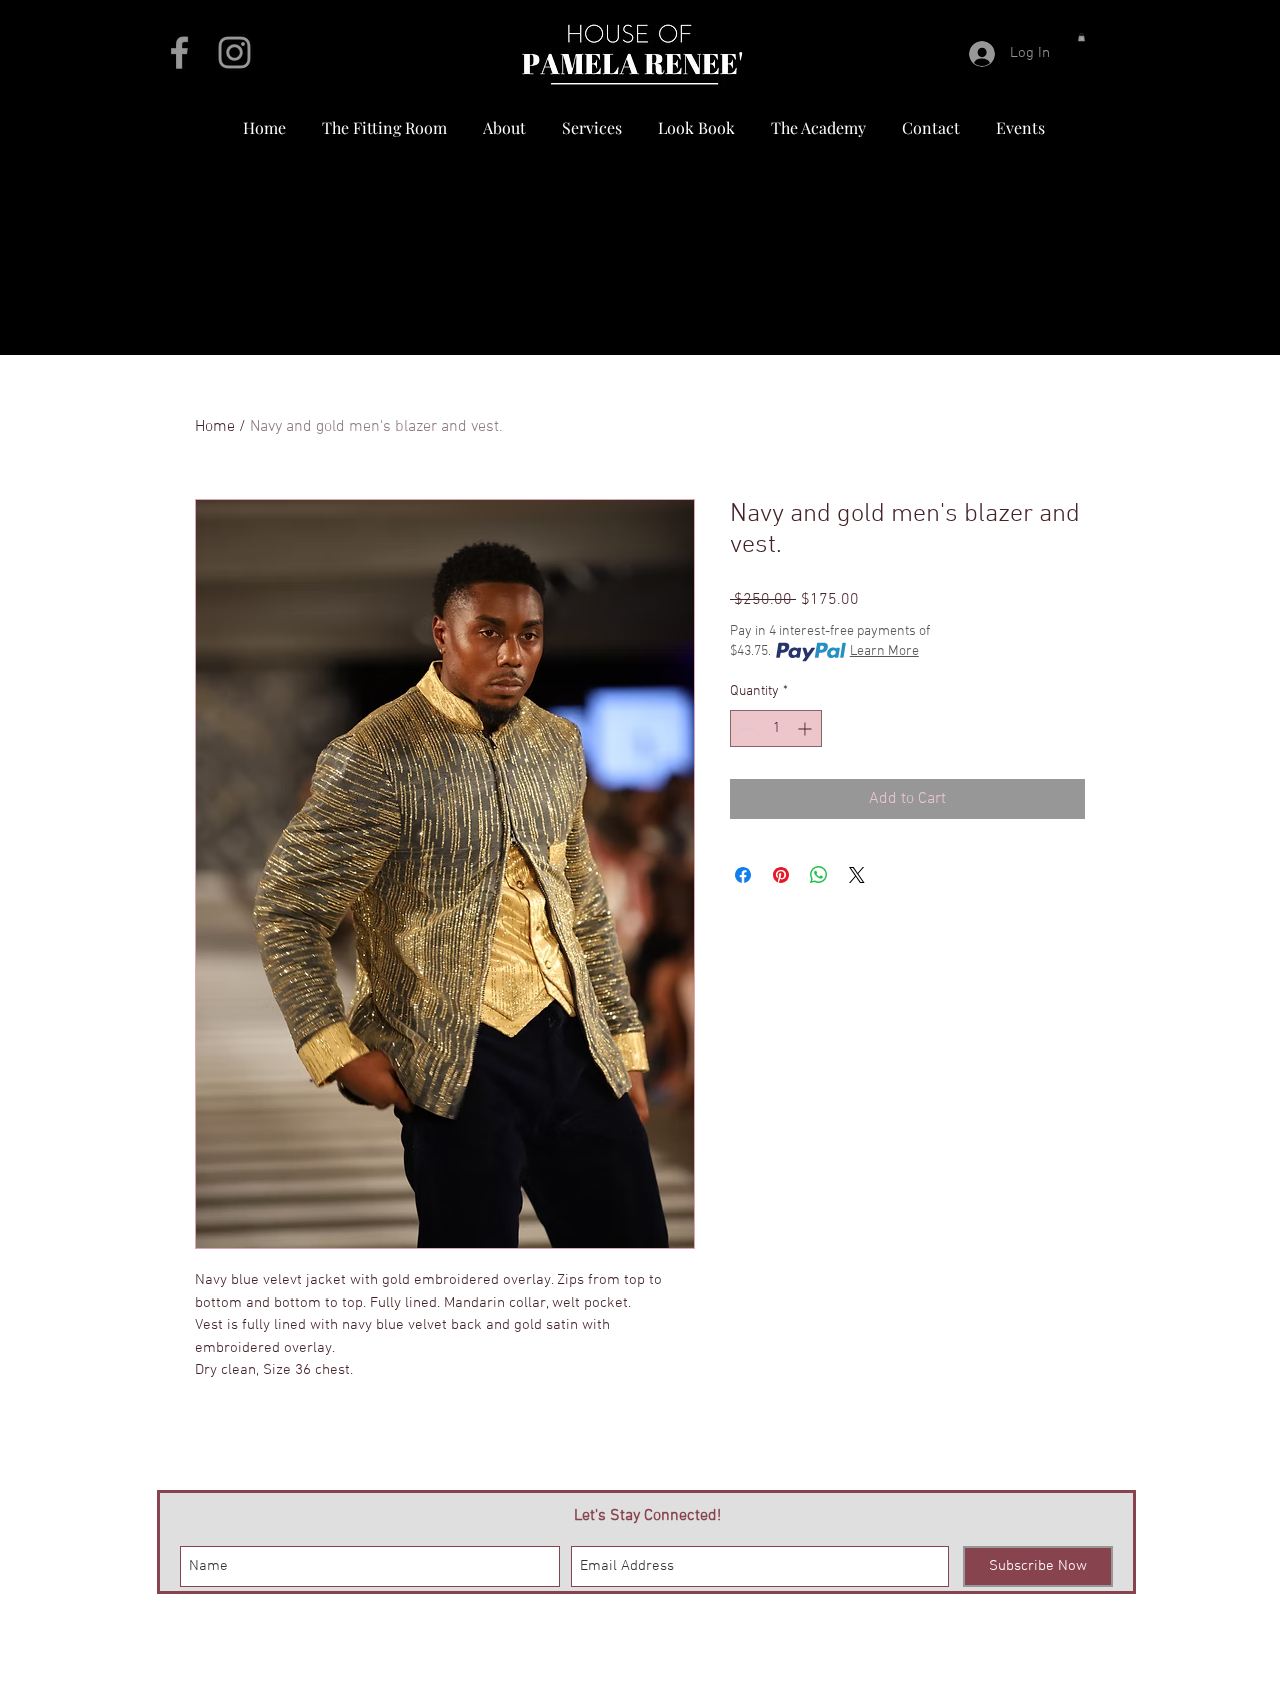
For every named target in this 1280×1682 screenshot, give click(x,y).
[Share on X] (857, 875)
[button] (1081, 37)
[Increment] (806, 728)
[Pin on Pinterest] (781, 875)
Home (215, 427)
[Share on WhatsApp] (819, 875)
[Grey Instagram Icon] (234, 52)
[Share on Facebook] (743, 875)
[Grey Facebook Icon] (179, 52)
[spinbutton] (776, 728)
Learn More (884, 651)
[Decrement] (745, 728)
